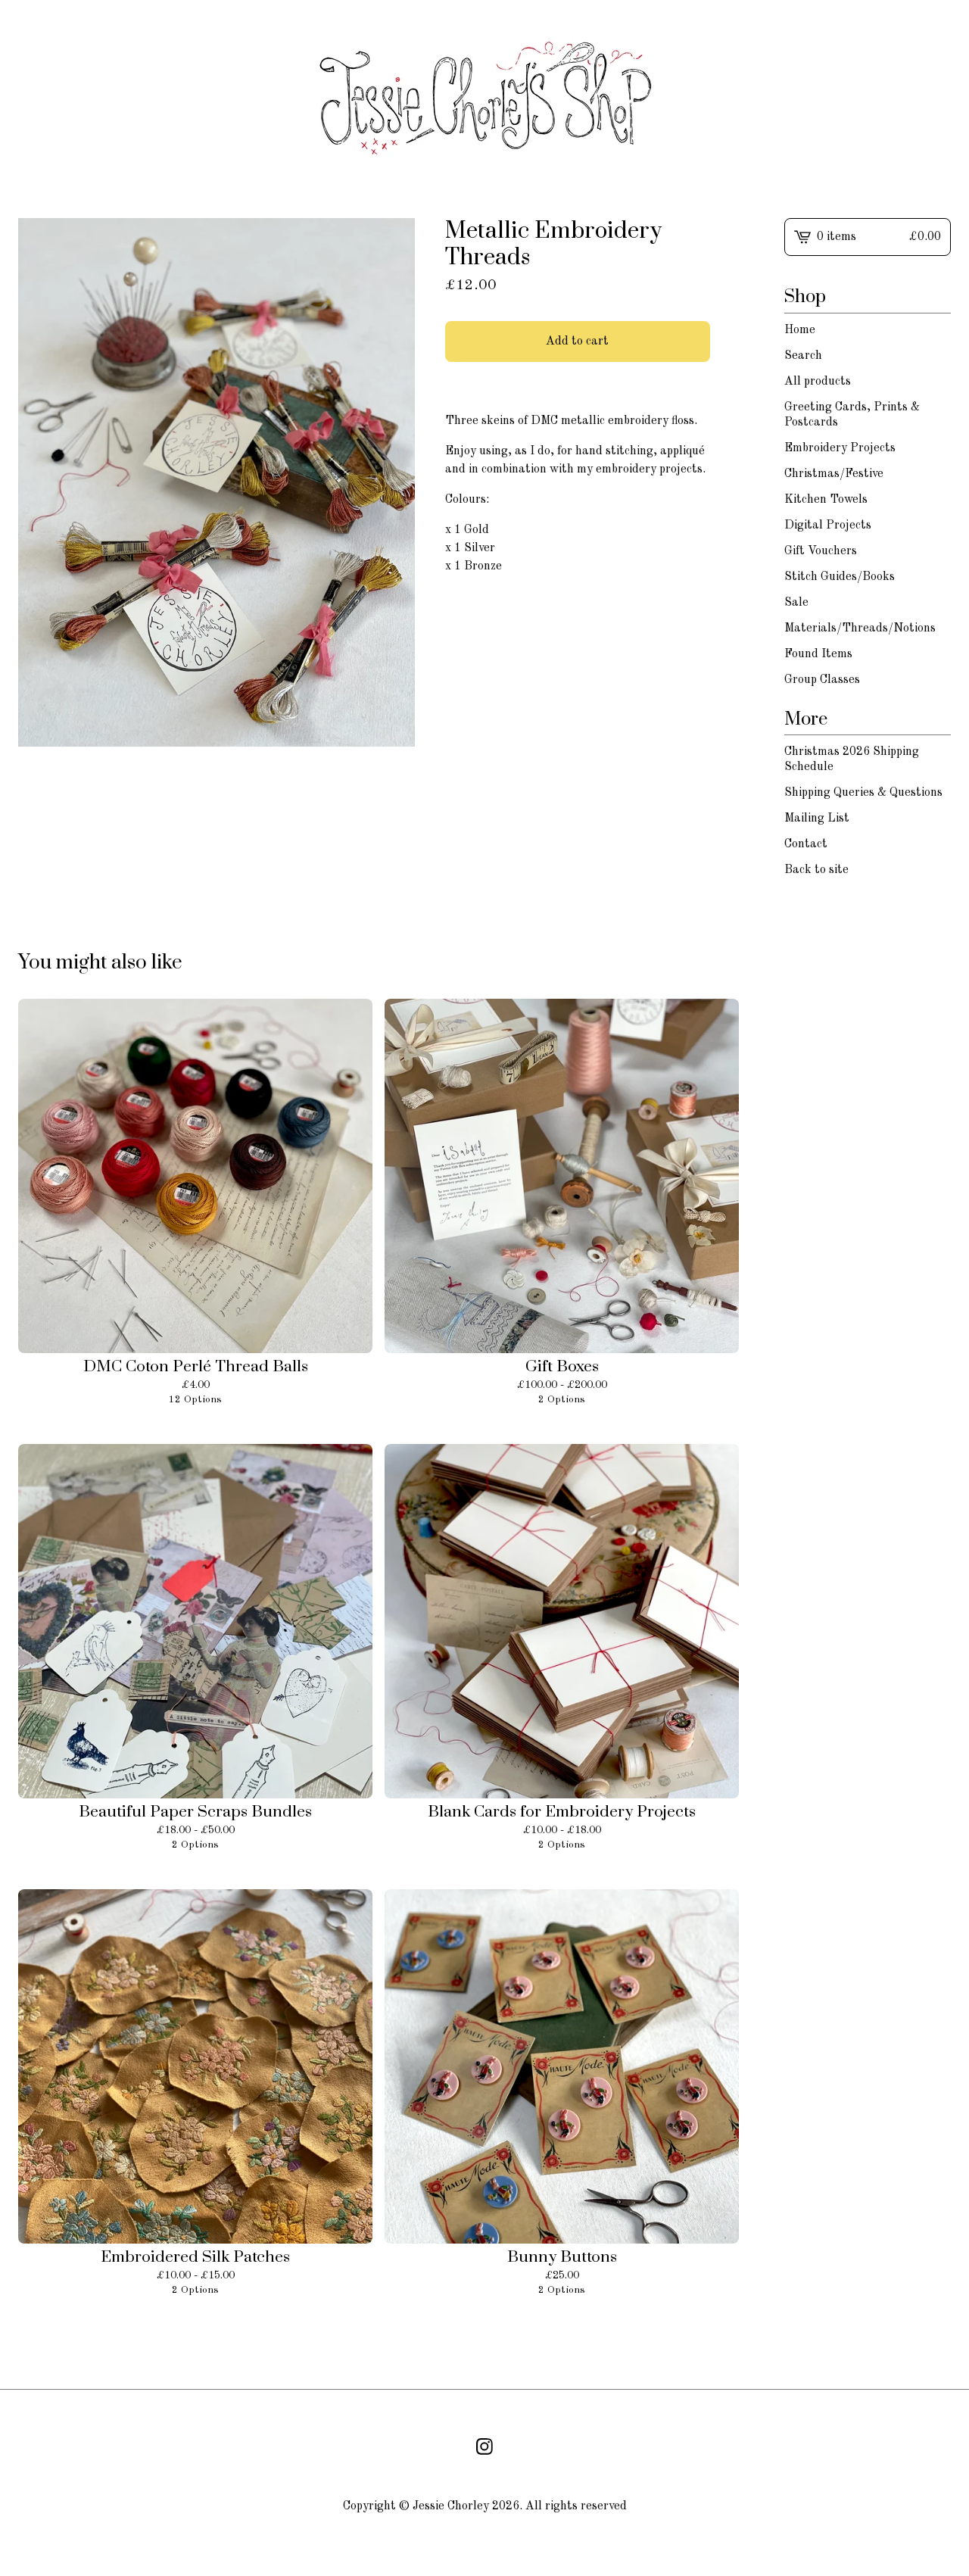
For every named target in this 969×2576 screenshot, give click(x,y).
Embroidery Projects (840, 448)
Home (800, 330)
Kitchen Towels (826, 500)
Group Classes (822, 680)
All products (818, 382)
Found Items (818, 654)
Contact (806, 844)
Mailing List (817, 819)
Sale (796, 603)
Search (803, 356)
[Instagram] (484, 2447)
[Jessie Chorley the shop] (484, 97)
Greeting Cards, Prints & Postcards (852, 415)
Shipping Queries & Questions (863, 793)
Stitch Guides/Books (840, 577)
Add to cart (577, 341)
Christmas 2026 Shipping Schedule (852, 759)
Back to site (816, 870)
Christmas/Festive (834, 474)
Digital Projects (828, 525)
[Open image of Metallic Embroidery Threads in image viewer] (217, 482)
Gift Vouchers (821, 551)
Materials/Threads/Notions (860, 628)
